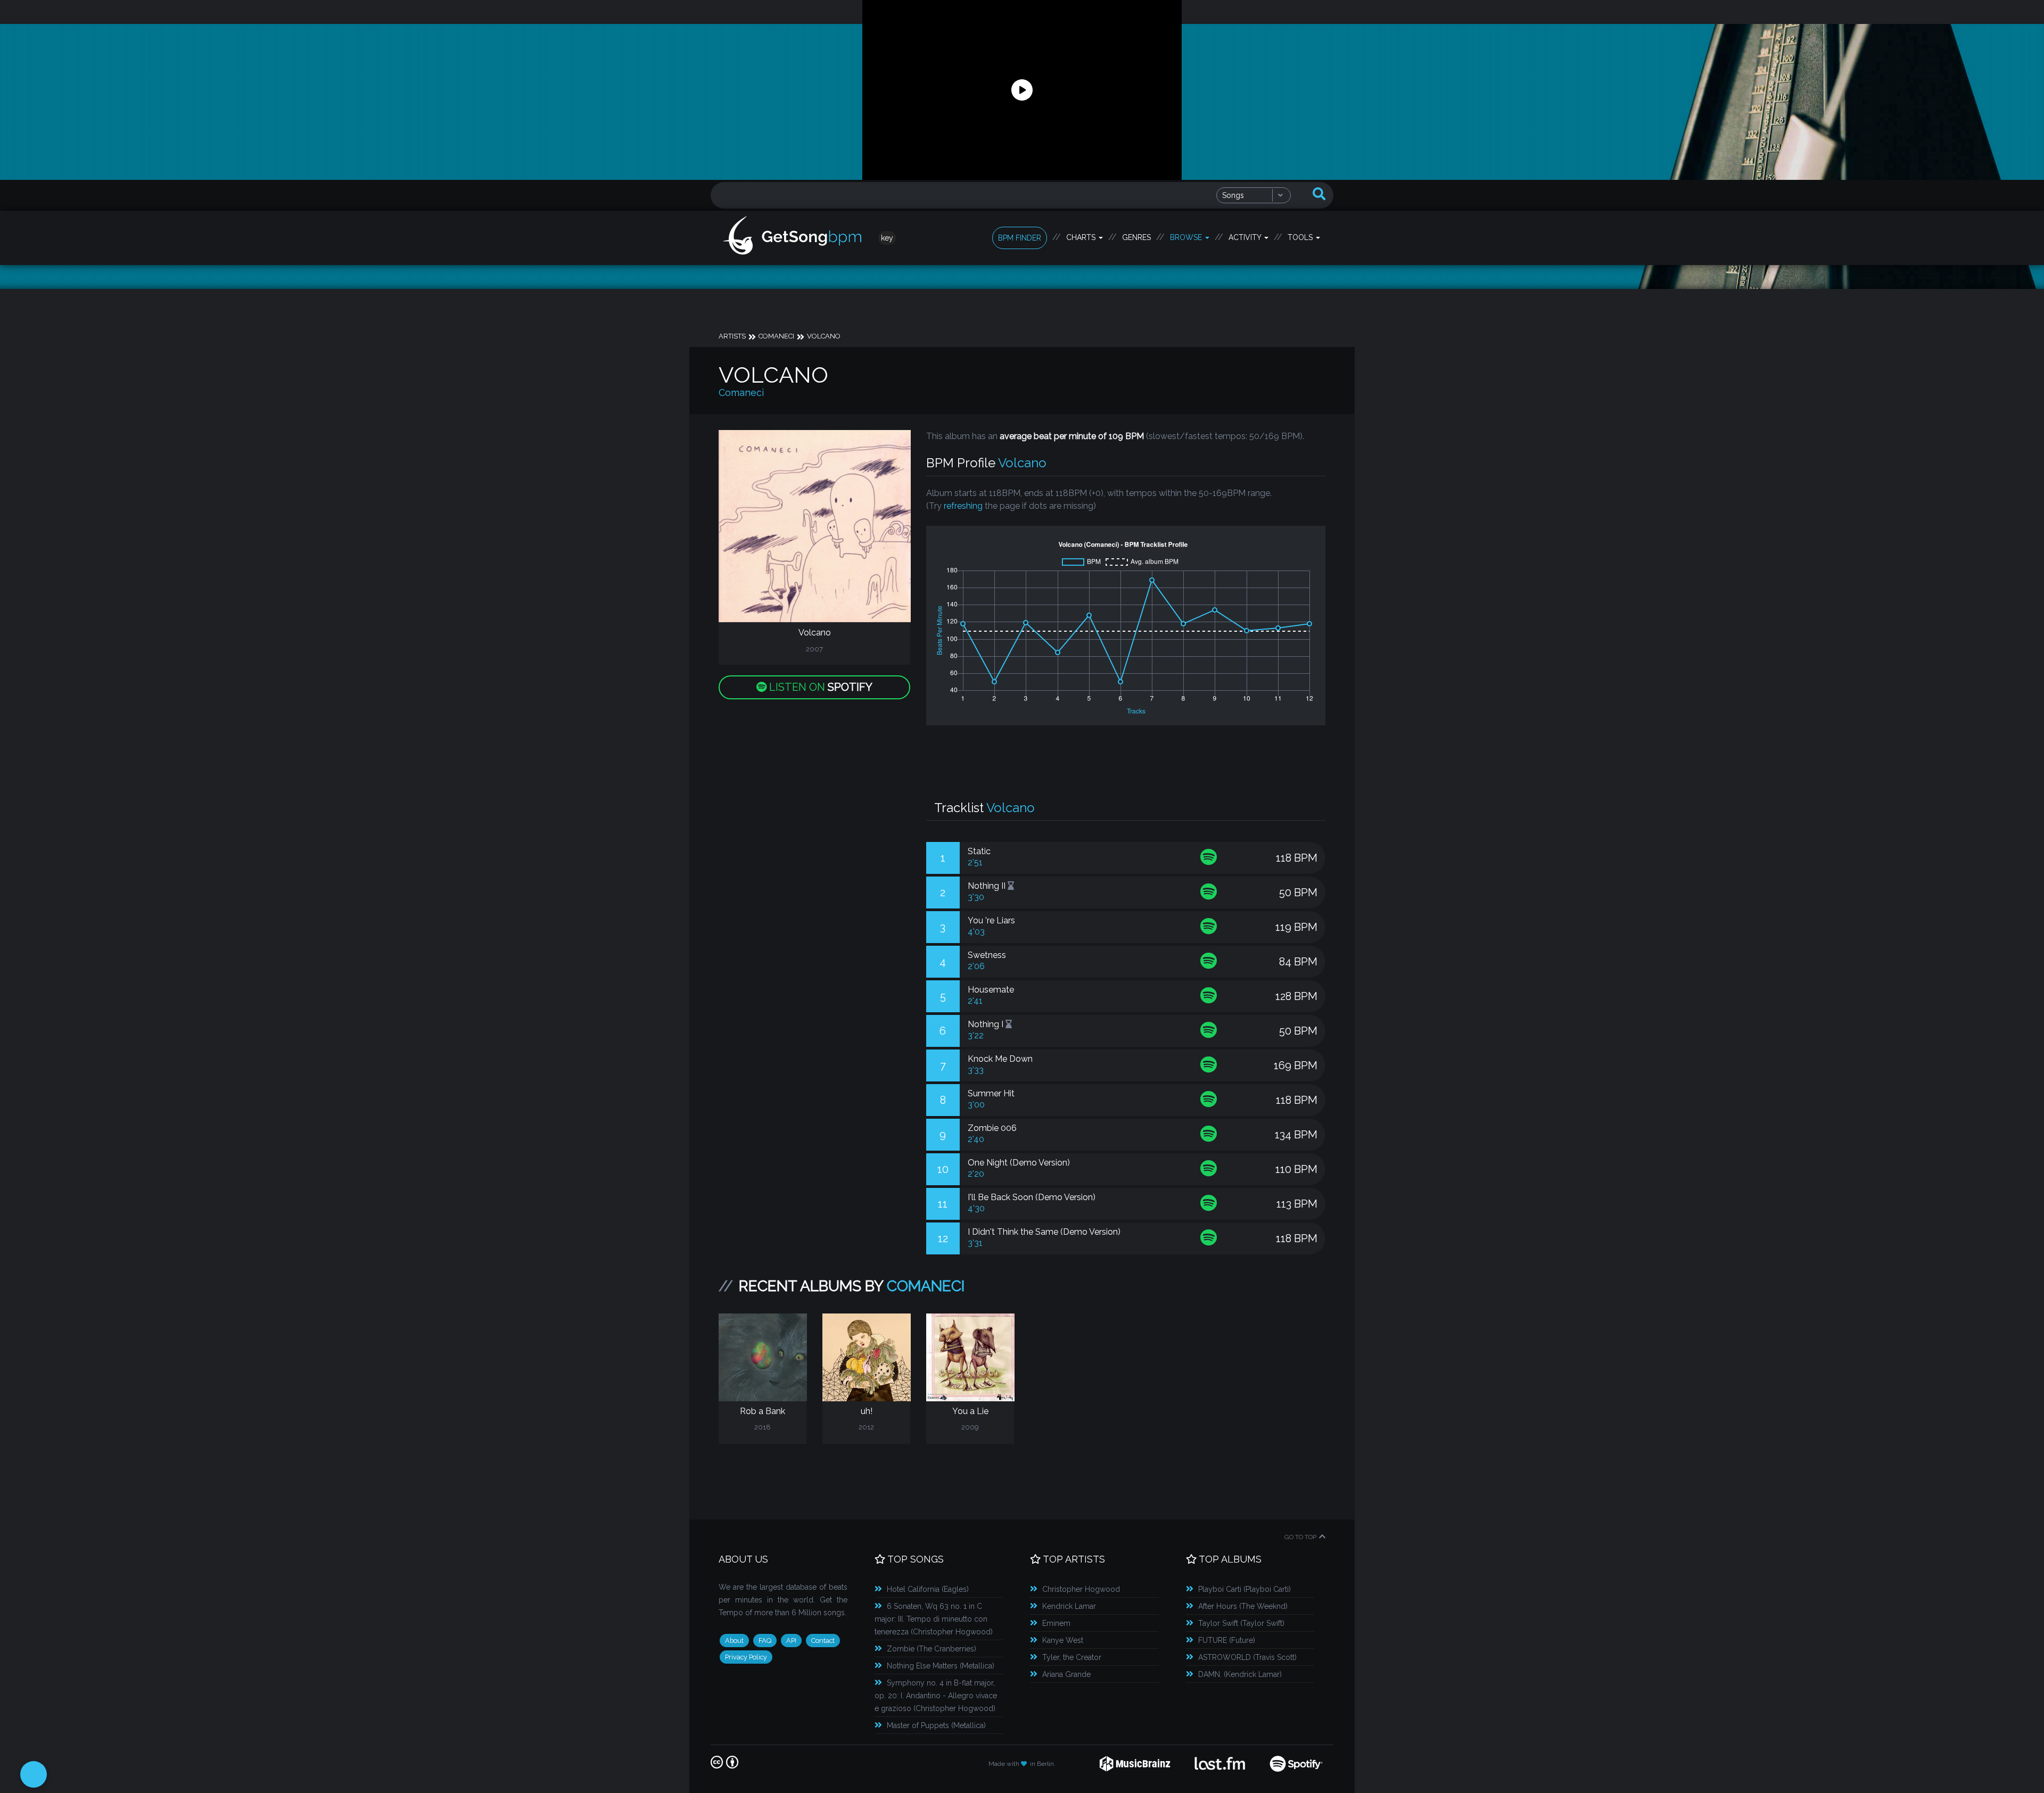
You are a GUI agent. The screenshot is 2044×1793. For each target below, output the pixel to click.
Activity (1246, 237)
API (791, 1641)
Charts (1082, 237)
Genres (1136, 237)
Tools (1301, 237)
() (928, 1589)
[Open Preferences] (34, 1774)
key (887, 238)
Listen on (819, 687)
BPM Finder (1020, 238)
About (734, 1641)
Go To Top (1300, 1537)
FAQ (765, 1641)
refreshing (963, 506)
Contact (823, 1641)
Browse (1187, 237)
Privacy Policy (746, 1657)
